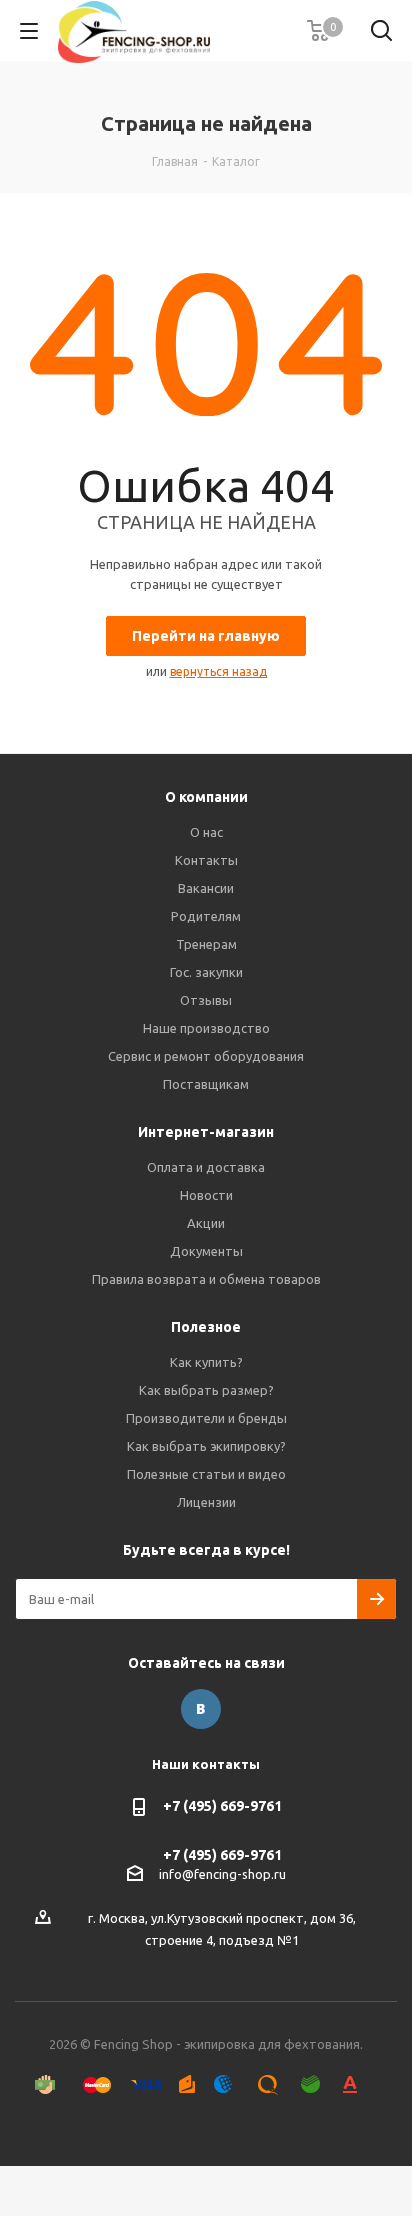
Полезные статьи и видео (206, 1474)
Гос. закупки (206, 972)
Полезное (206, 1327)
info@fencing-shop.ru (222, 1874)
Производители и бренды (206, 1418)
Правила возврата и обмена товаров (206, 1279)
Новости (206, 1195)
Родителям (206, 916)
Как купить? (206, 1362)
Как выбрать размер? (206, 1390)
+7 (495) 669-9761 (222, 1806)
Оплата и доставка (206, 1167)
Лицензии (206, 1502)
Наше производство (206, 1028)
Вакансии (206, 888)
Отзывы (206, 1000)
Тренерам (206, 944)
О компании (206, 797)
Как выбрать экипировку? (206, 1446)
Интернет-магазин (206, 1132)
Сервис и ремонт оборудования (206, 1056)
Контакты (206, 860)
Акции (206, 1223)
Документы (206, 1251)
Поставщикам (206, 1084)
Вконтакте (201, 1709)
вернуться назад (218, 671)
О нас (206, 832)
